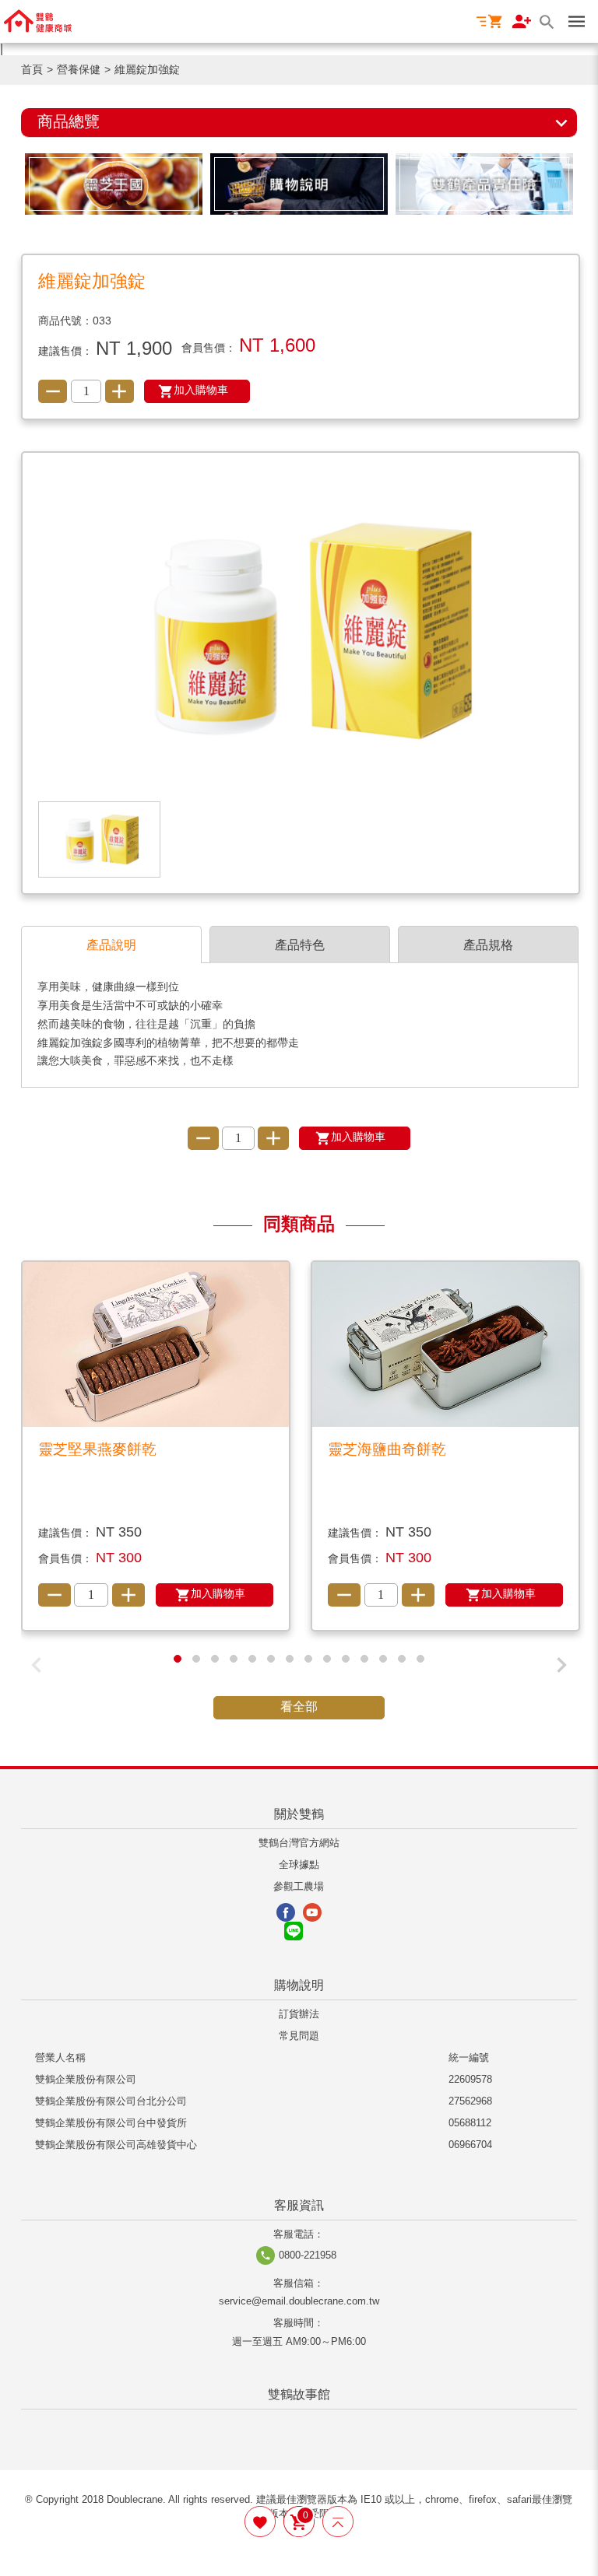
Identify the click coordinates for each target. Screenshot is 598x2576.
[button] (178, 1659)
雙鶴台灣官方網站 (299, 1844)
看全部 (299, 1707)
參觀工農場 (299, 1887)
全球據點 (299, 1865)
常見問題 (299, 2036)
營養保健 (79, 70)
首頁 (32, 70)
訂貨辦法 (299, 2015)
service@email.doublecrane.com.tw (299, 2302)
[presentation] (37, 1665)
